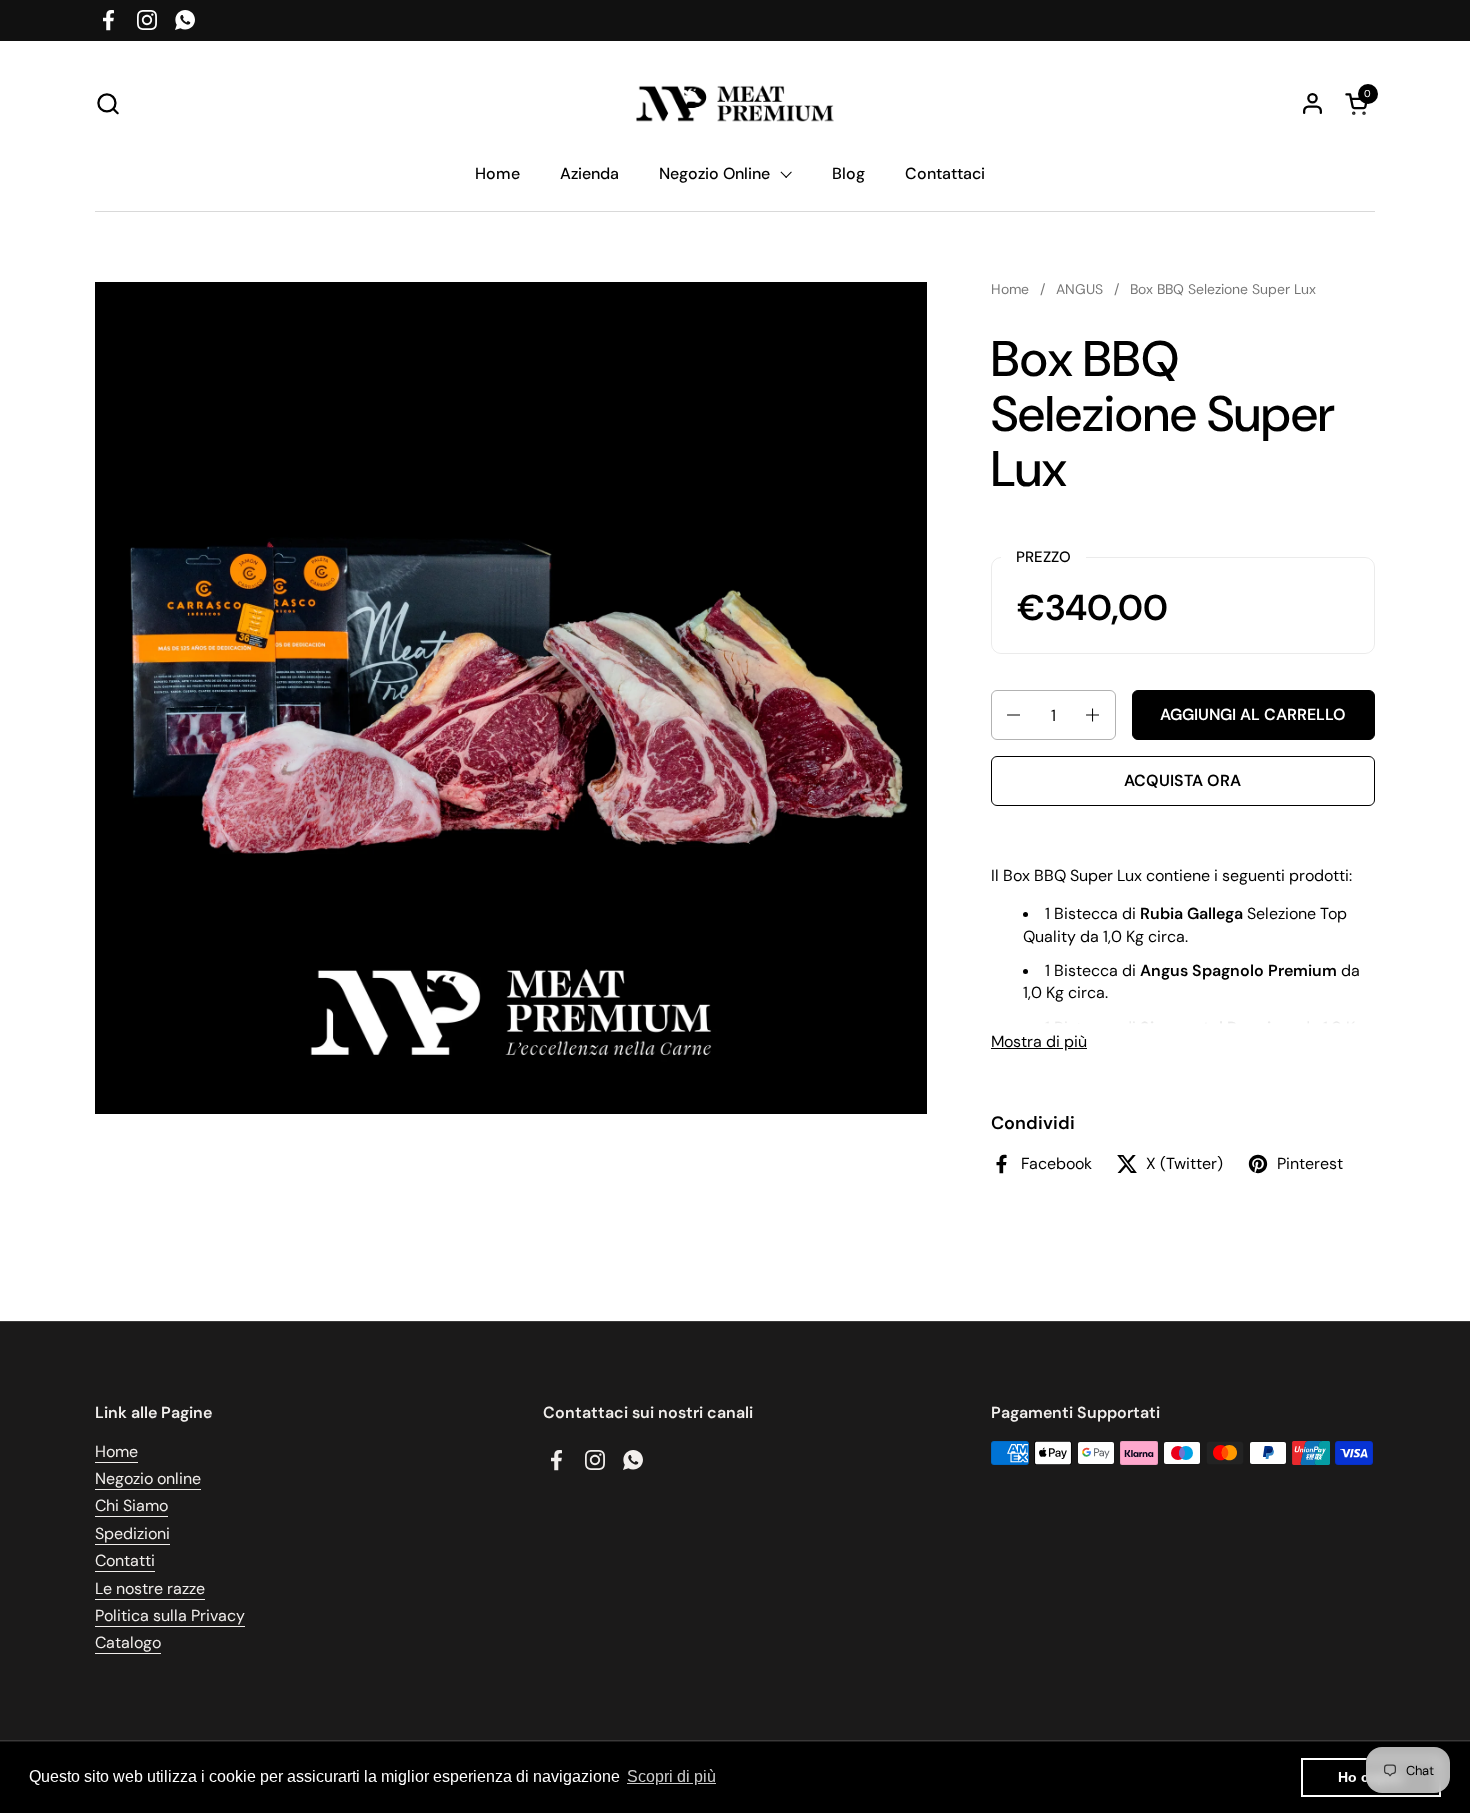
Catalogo (128, 1642)
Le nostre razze (150, 1588)
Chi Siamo (131, 1505)
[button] (107, 103)
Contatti (125, 1560)
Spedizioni (132, 1533)
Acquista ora (1182, 780)
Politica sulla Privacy (170, 1615)
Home (116, 1451)
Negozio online (148, 1478)
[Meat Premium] (735, 103)
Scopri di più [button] (671, 1776)
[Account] (1312, 103)
